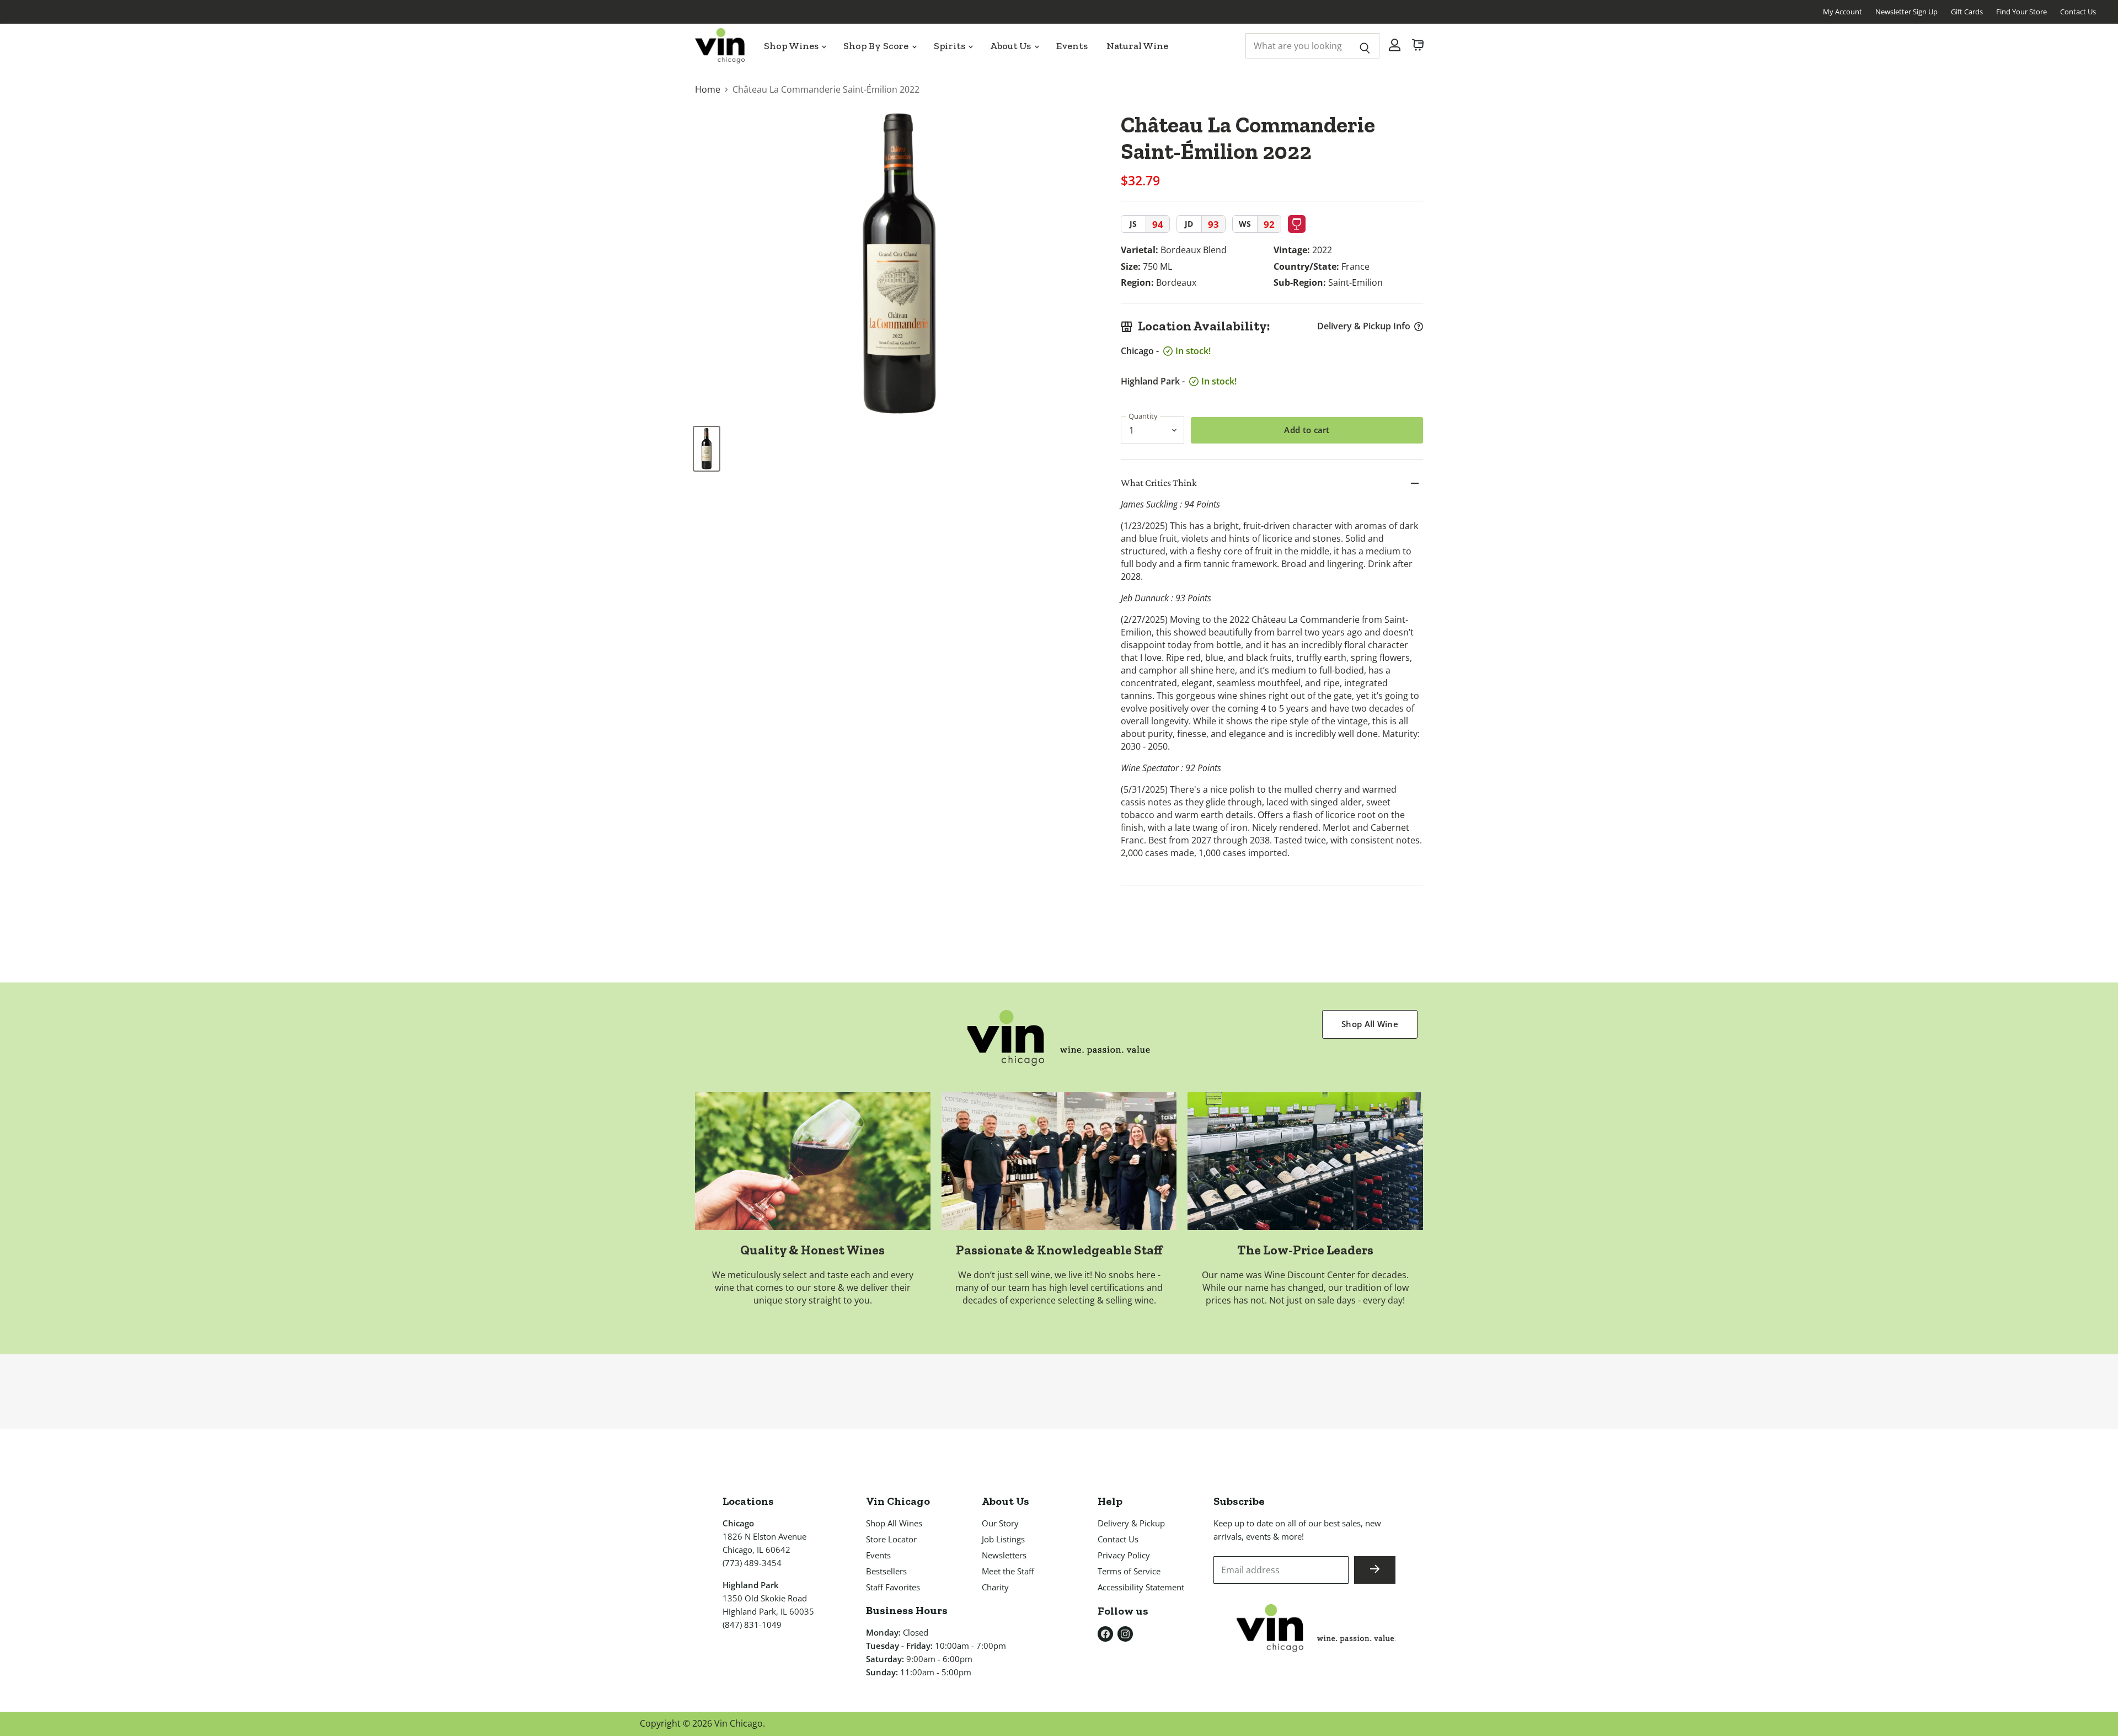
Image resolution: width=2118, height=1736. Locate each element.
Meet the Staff (1008, 1571)
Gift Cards (1967, 12)
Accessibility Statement (1141, 1587)
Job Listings (1003, 1539)
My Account (1842, 12)
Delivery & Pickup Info (1364, 326)
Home (708, 89)
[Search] (1365, 46)
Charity (995, 1587)
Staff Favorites (893, 1587)
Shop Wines (792, 46)
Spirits (951, 46)
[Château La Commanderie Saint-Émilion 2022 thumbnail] (707, 449)
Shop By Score (877, 46)
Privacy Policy (1124, 1555)
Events (1072, 46)
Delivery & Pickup (1131, 1523)
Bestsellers (886, 1571)
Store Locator (891, 1539)
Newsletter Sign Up (1906, 12)
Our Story (1000, 1523)
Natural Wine (1137, 46)
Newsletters (1004, 1555)
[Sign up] (1375, 1570)
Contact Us (2078, 12)
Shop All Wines (894, 1523)
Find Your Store (2021, 12)
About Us (1011, 46)
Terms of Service (1129, 1571)
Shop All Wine (1370, 1024)
